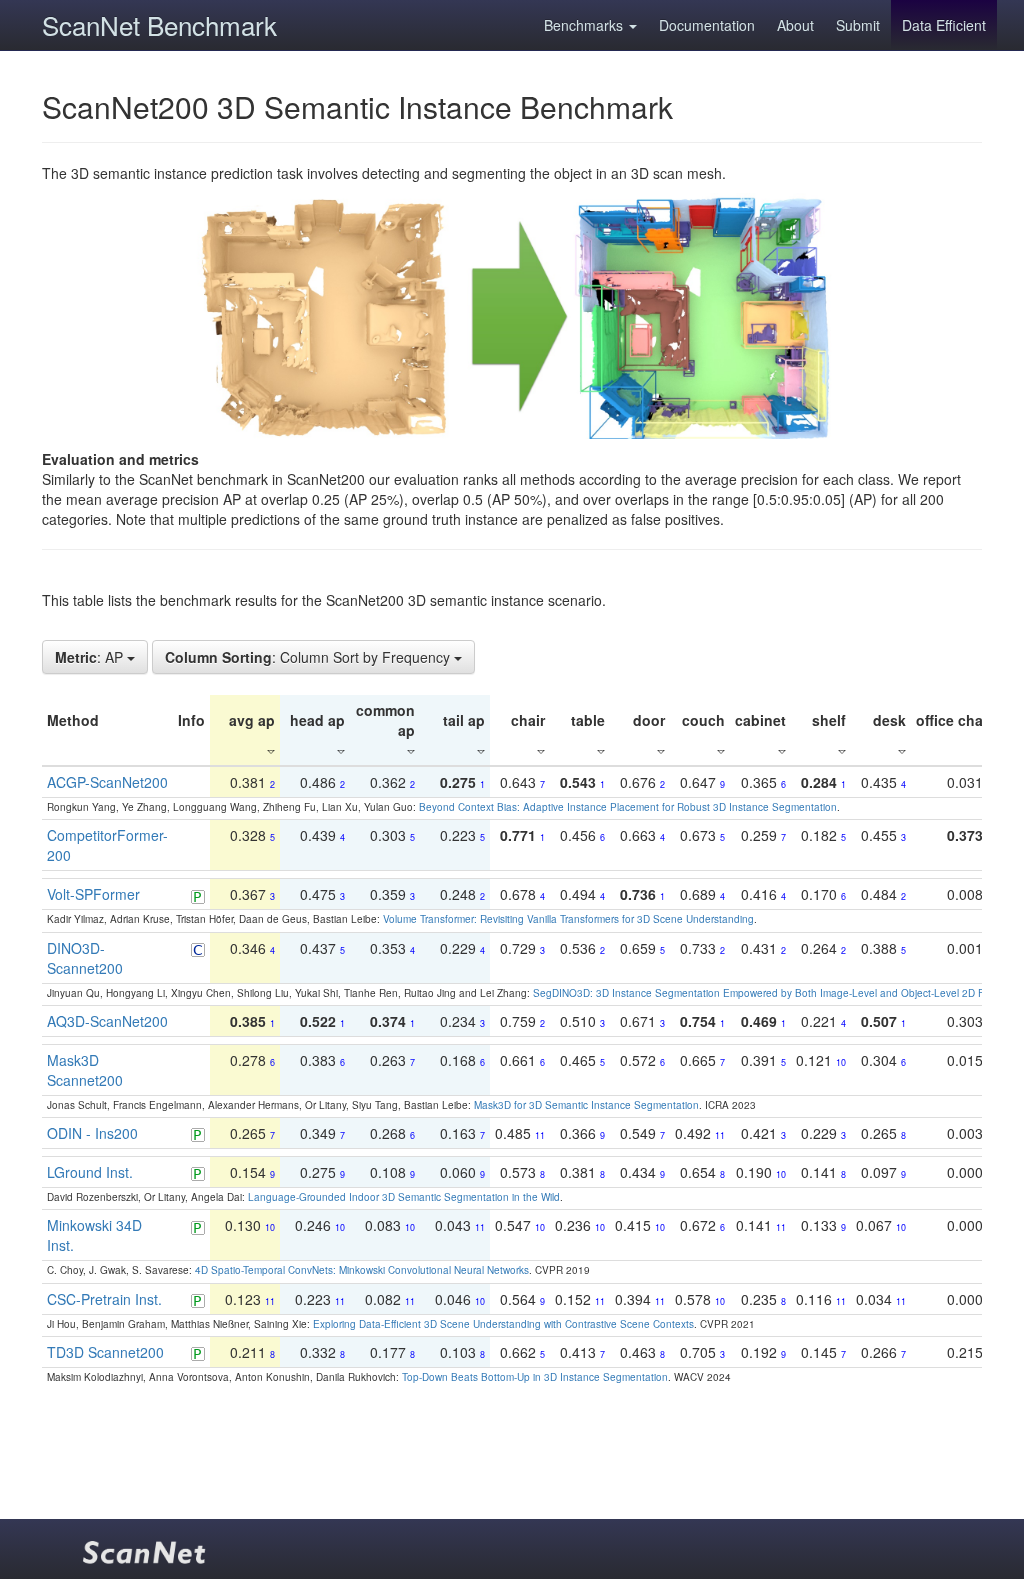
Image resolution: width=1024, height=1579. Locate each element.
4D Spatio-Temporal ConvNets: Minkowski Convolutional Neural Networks (362, 1270)
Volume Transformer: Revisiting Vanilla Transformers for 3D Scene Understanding (568, 919)
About (795, 25)
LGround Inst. (90, 1172)
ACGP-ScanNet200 (107, 782)
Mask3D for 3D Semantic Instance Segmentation (586, 1105)
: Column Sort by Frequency (309, 657)
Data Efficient (944, 25)
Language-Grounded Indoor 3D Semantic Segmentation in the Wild (404, 1197)
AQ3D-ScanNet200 (107, 1021)
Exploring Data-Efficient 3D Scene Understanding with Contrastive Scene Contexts (503, 1324)
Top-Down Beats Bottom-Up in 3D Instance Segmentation (535, 1377)
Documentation (707, 25)
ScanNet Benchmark (159, 24)
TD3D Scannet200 (105, 1352)
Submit (858, 25)
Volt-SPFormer (93, 894)
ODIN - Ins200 (92, 1133)
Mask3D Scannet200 (85, 1070)
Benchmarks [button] (585, 25)
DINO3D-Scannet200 (85, 958)
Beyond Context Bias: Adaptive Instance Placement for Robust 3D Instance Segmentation (628, 807)
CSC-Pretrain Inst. (104, 1299)
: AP (91, 657)
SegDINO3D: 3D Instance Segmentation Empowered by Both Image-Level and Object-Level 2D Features (776, 993)
